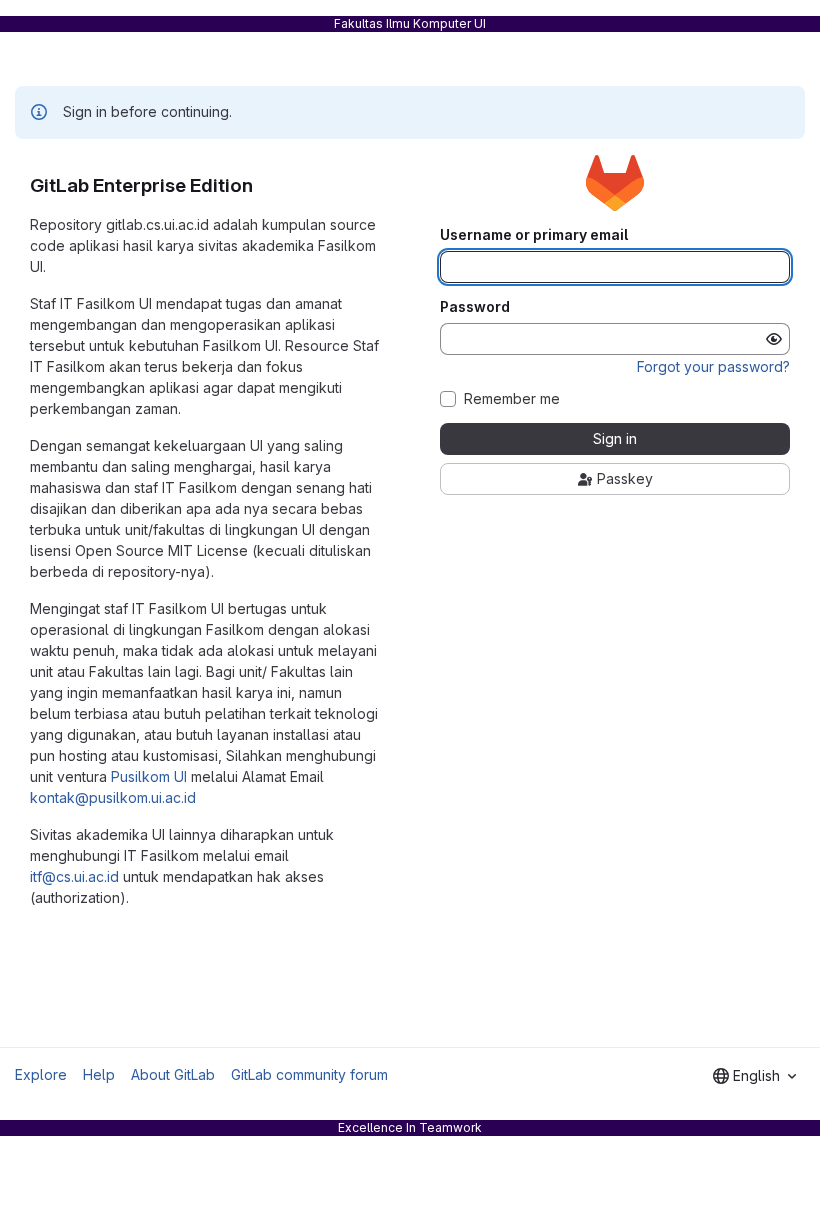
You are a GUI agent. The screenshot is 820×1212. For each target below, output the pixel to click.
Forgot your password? (713, 366)
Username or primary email (534, 235)
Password (475, 307)
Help (99, 1074)
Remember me (512, 399)
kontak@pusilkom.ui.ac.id (113, 797)
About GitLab (173, 1074)
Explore (41, 1074)
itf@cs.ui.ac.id (74, 876)
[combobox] (754, 1076)
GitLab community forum (309, 1074)
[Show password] (774, 339)
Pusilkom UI (149, 776)
